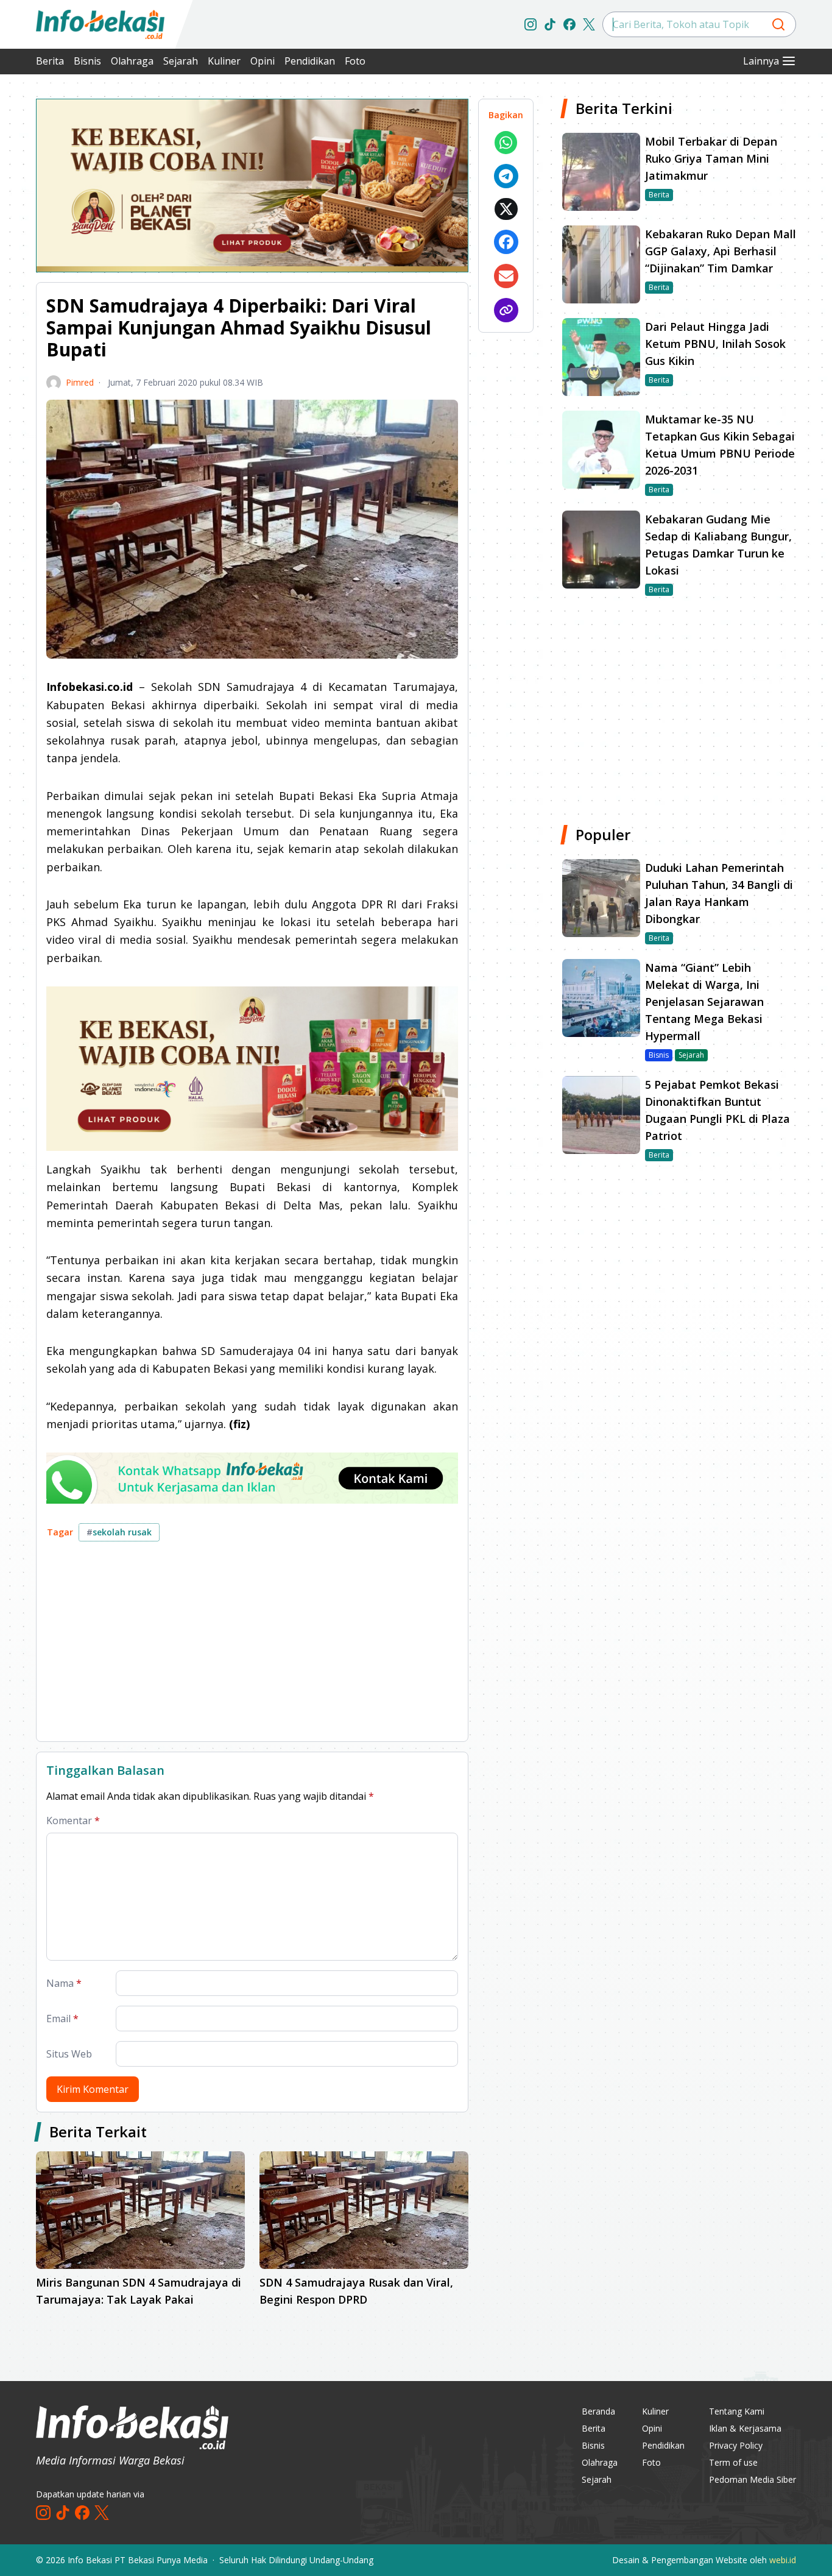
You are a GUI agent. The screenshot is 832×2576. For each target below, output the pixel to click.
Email (62, 2019)
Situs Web (69, 2054)
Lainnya (761, 61)
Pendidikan (310, 61)
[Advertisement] (252, 1646)
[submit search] (778, 24)
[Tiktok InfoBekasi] (550, 24)
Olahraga (132, 61)
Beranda (598, 2411)
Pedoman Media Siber (753, 2479)
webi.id (783, 2560)
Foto (355, 61)
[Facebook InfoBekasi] (569, 24)
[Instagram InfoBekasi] (531, 24)
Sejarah (181, 61)
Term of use (733, 2462)
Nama (64, 1983)
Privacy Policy (736, 2445)
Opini (263, 61)
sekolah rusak (119, 1532)
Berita (50, 61)
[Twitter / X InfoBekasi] (589, 24)
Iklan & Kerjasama (745, 2428)
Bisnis (87, 61)
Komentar (73, 1821)
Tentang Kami (737, 2411)
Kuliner (224, 61)
